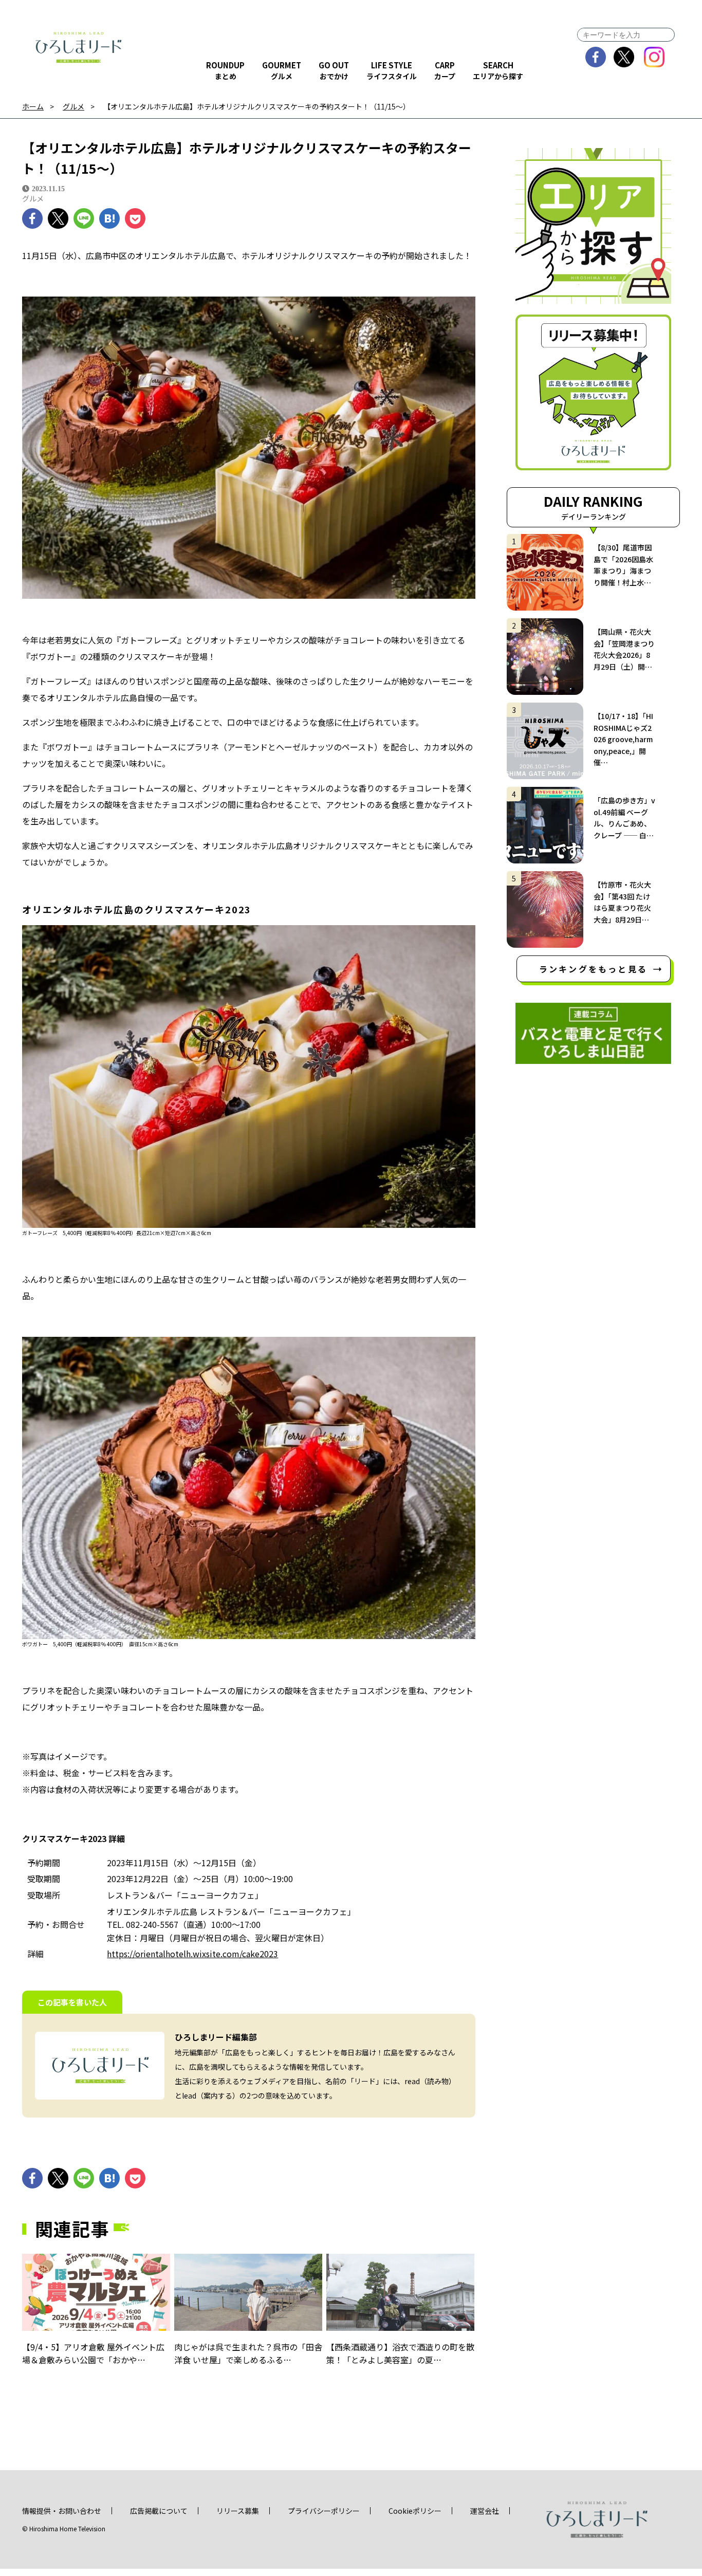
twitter (624, 57)
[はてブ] (109, 218)
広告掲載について (159, 2511)
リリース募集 (238, 2511)
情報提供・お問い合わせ (62, 2511)
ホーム (33, 107)
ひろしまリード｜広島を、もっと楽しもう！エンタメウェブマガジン (79, 47)
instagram (654, 57)
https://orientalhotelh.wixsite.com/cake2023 (192, 1954)
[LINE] (84, 218)
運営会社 (485, 2511)
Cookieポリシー (415, 2511)
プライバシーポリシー (324, 2511)
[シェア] (32, 218)
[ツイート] (58, 218)
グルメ (73, 107)
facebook (596, 57)
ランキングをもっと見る (593, 969)
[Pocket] (135, 218)
